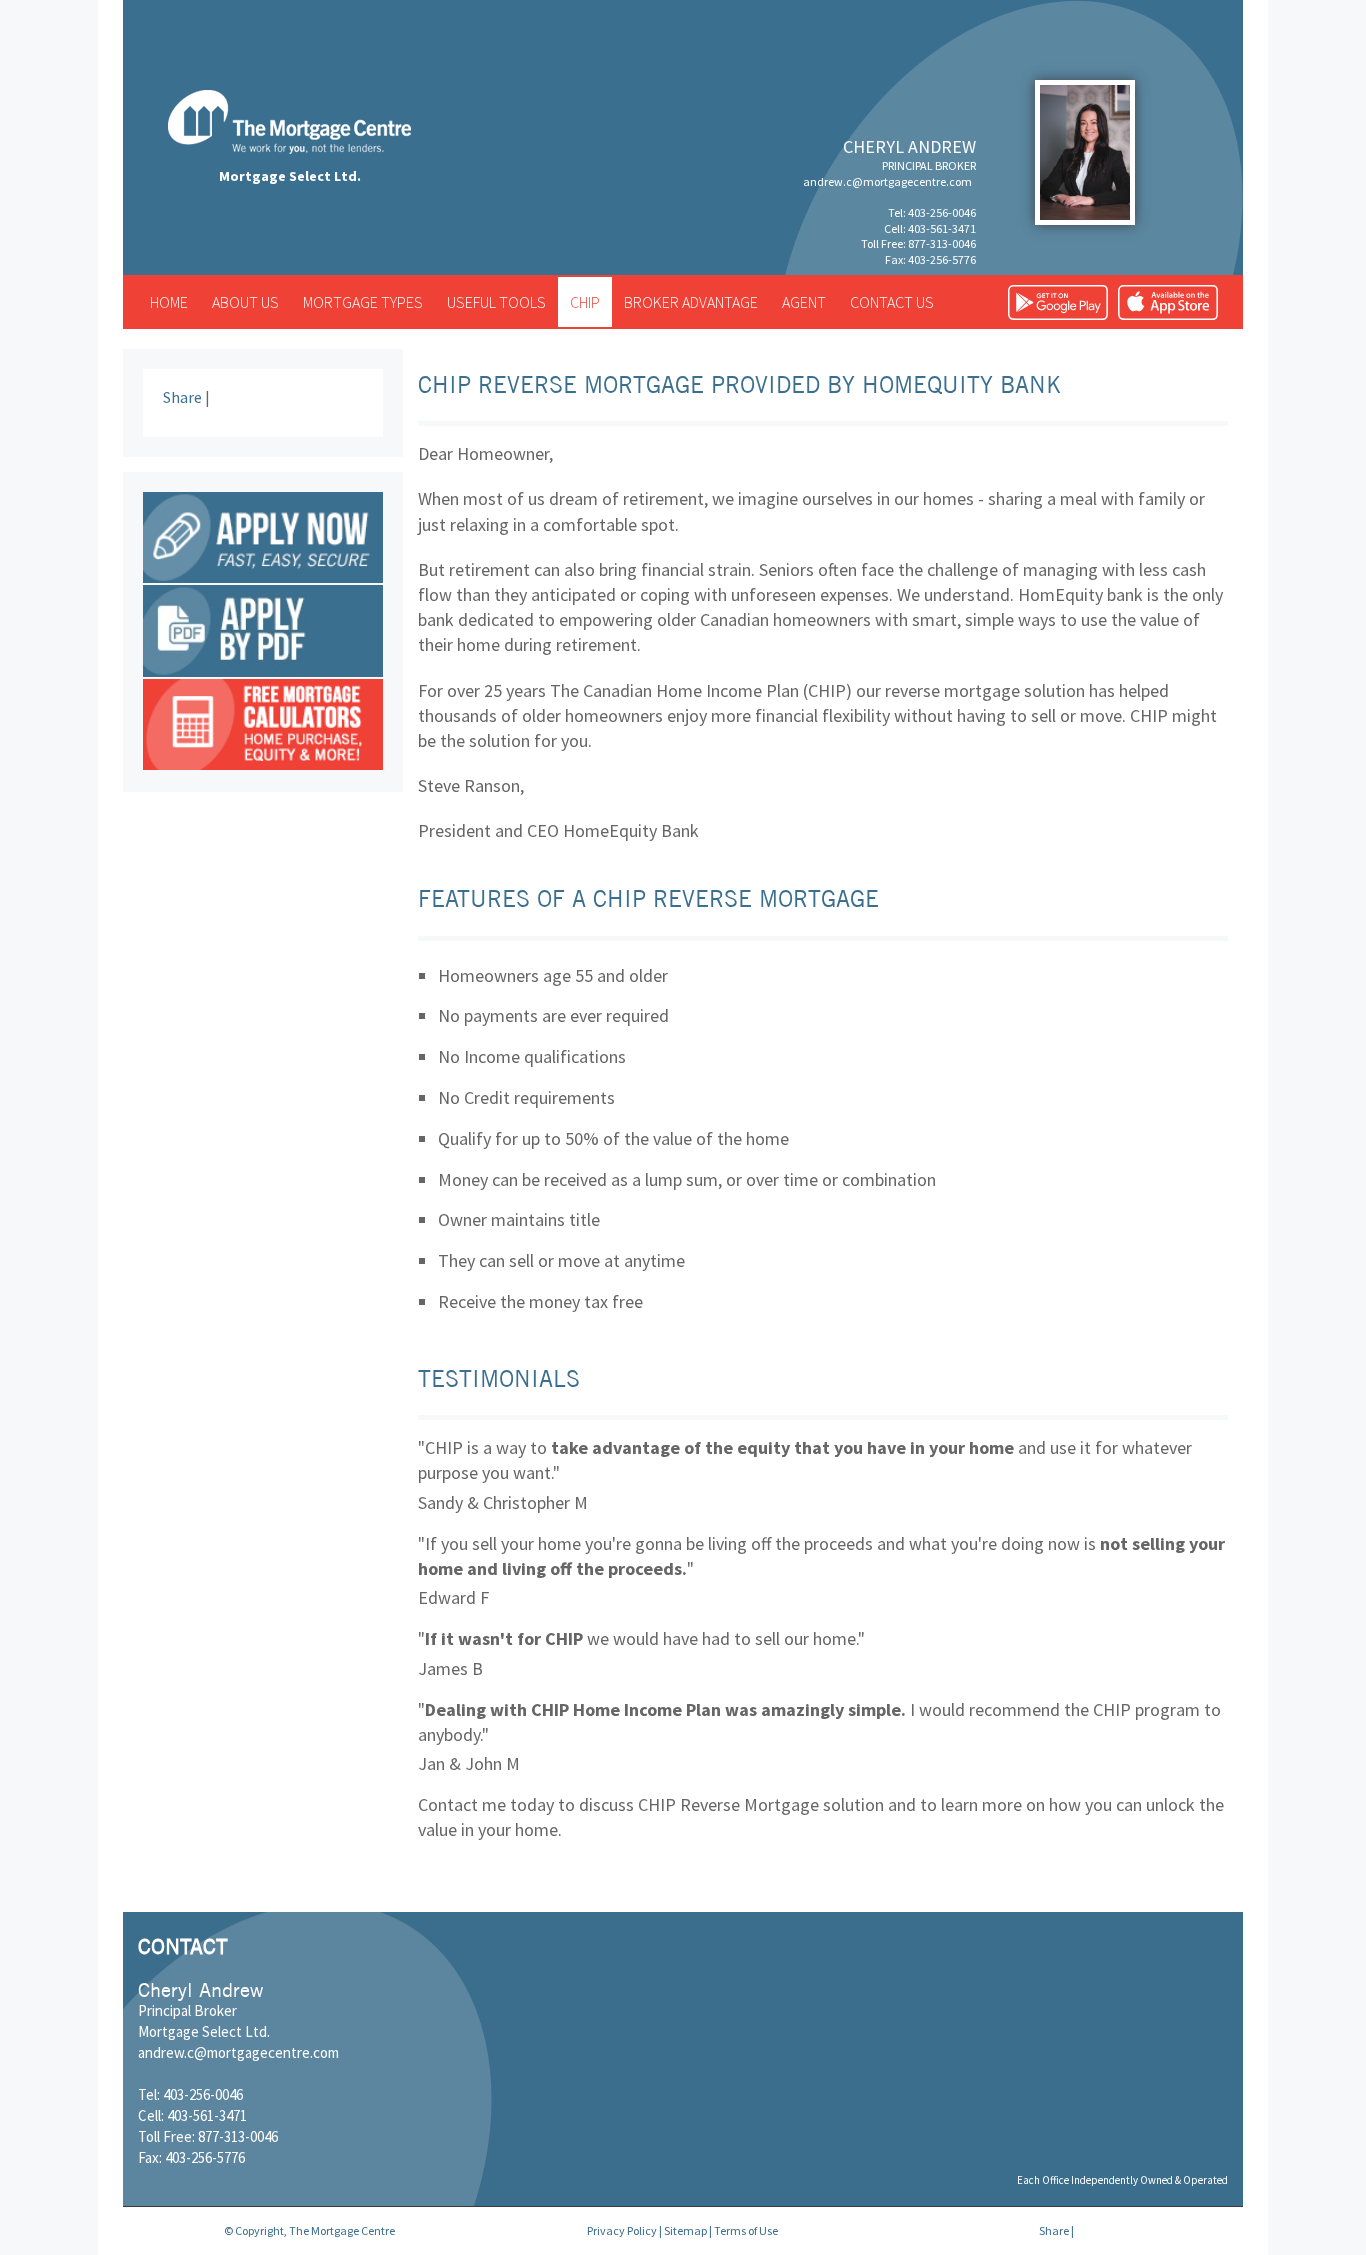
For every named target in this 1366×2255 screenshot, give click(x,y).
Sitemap (685, 2230)
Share (182, 397)
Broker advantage (691, 302)
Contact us (892, 302)
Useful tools (496, 302)
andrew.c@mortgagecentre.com (887, 181)
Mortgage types (363, 302)
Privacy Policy (622, 2230)
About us (245, 302)
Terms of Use (746, 2230)
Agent (804, 302)
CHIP (585, 302)
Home (169, 302)
